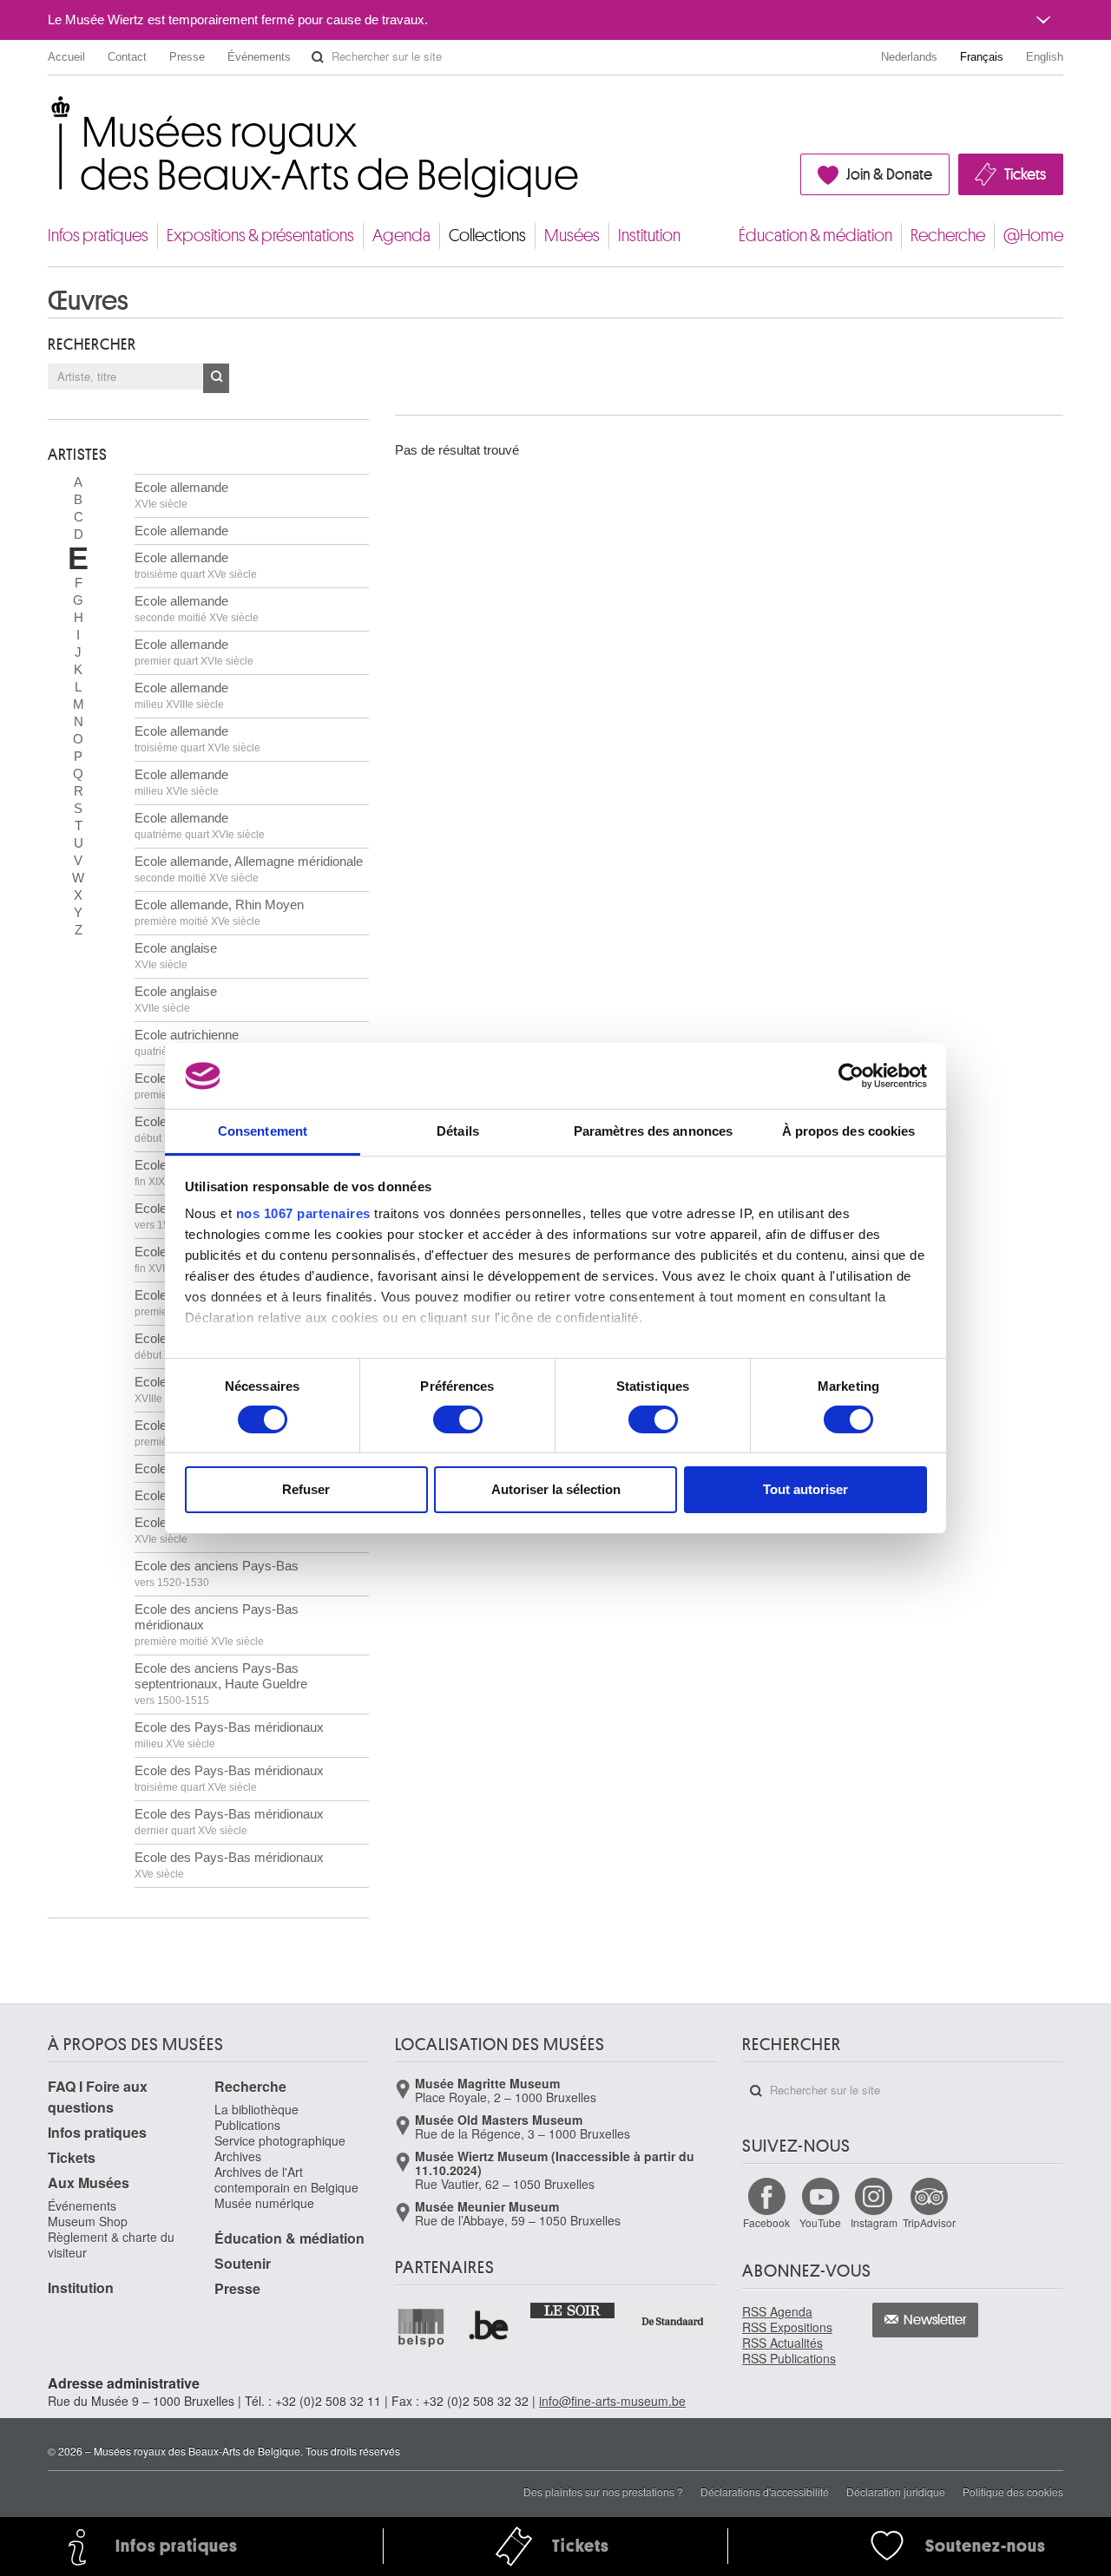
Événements (259, 57)
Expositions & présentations (260, 236)
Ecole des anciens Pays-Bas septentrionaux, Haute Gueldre (221, 1684)
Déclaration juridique (896, 2491)
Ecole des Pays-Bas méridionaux (229, 1735)
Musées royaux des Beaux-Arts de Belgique (49, 112)
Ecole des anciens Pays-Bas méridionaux (217, 1625)
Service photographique (280, 2140)
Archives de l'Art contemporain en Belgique (286, 2179)
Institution (649, 236)
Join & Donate (889, 174)
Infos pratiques (98, 236)
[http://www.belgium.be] (490, 2327)
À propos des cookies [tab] (849, 1131)
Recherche (948, 236)
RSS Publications (789, 2358)
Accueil (66, 57)
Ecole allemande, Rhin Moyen (219, 912)
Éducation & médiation (815, 236)
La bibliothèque (256, 2109)
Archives (238, 2156)
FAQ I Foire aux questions (98, 2097)
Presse (187, 57)
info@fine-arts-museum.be (612, 2401)
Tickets (1025, 174)
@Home (1033, 236)
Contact (127, 57)
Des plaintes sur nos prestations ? (603, 2491)
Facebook (766, 2222)
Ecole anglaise (176, 956)
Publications (247, 2125)
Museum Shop (88, 2221)
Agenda (401, 236)
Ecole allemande (181, 495)
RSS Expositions (787, 2327)
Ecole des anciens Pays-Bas (217, 1573)
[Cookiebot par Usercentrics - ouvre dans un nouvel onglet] (851, 1076)
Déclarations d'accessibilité (765, 2491)
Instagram (874, 2222)
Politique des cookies (1013, 2491)
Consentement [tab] (263, 1131)
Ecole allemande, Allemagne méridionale (249, 869)
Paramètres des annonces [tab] (653, 1131)
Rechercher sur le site (318, 57)
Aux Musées (89, 2183)
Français (982, 57)
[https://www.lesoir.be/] (573, 2310)
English (1045, 57)
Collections (487, 236)
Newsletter (935, 2320)
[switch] (458, 1419)
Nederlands (909, 57)
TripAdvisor (929, 2222)
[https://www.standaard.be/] (673, 2321)
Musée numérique (264, 2203)
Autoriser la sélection (556, 1489)
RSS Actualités (782, 2343)
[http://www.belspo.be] (422, 2327)
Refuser (306, 1489)
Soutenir (243, 2263)
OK (216, 378)
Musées (572, 236)
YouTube (820, 2222)
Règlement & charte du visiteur (111, 2245)
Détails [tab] (458, 1131)
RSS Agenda (777, 2311)
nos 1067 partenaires (303, 1213)
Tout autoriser (805, 1489)
